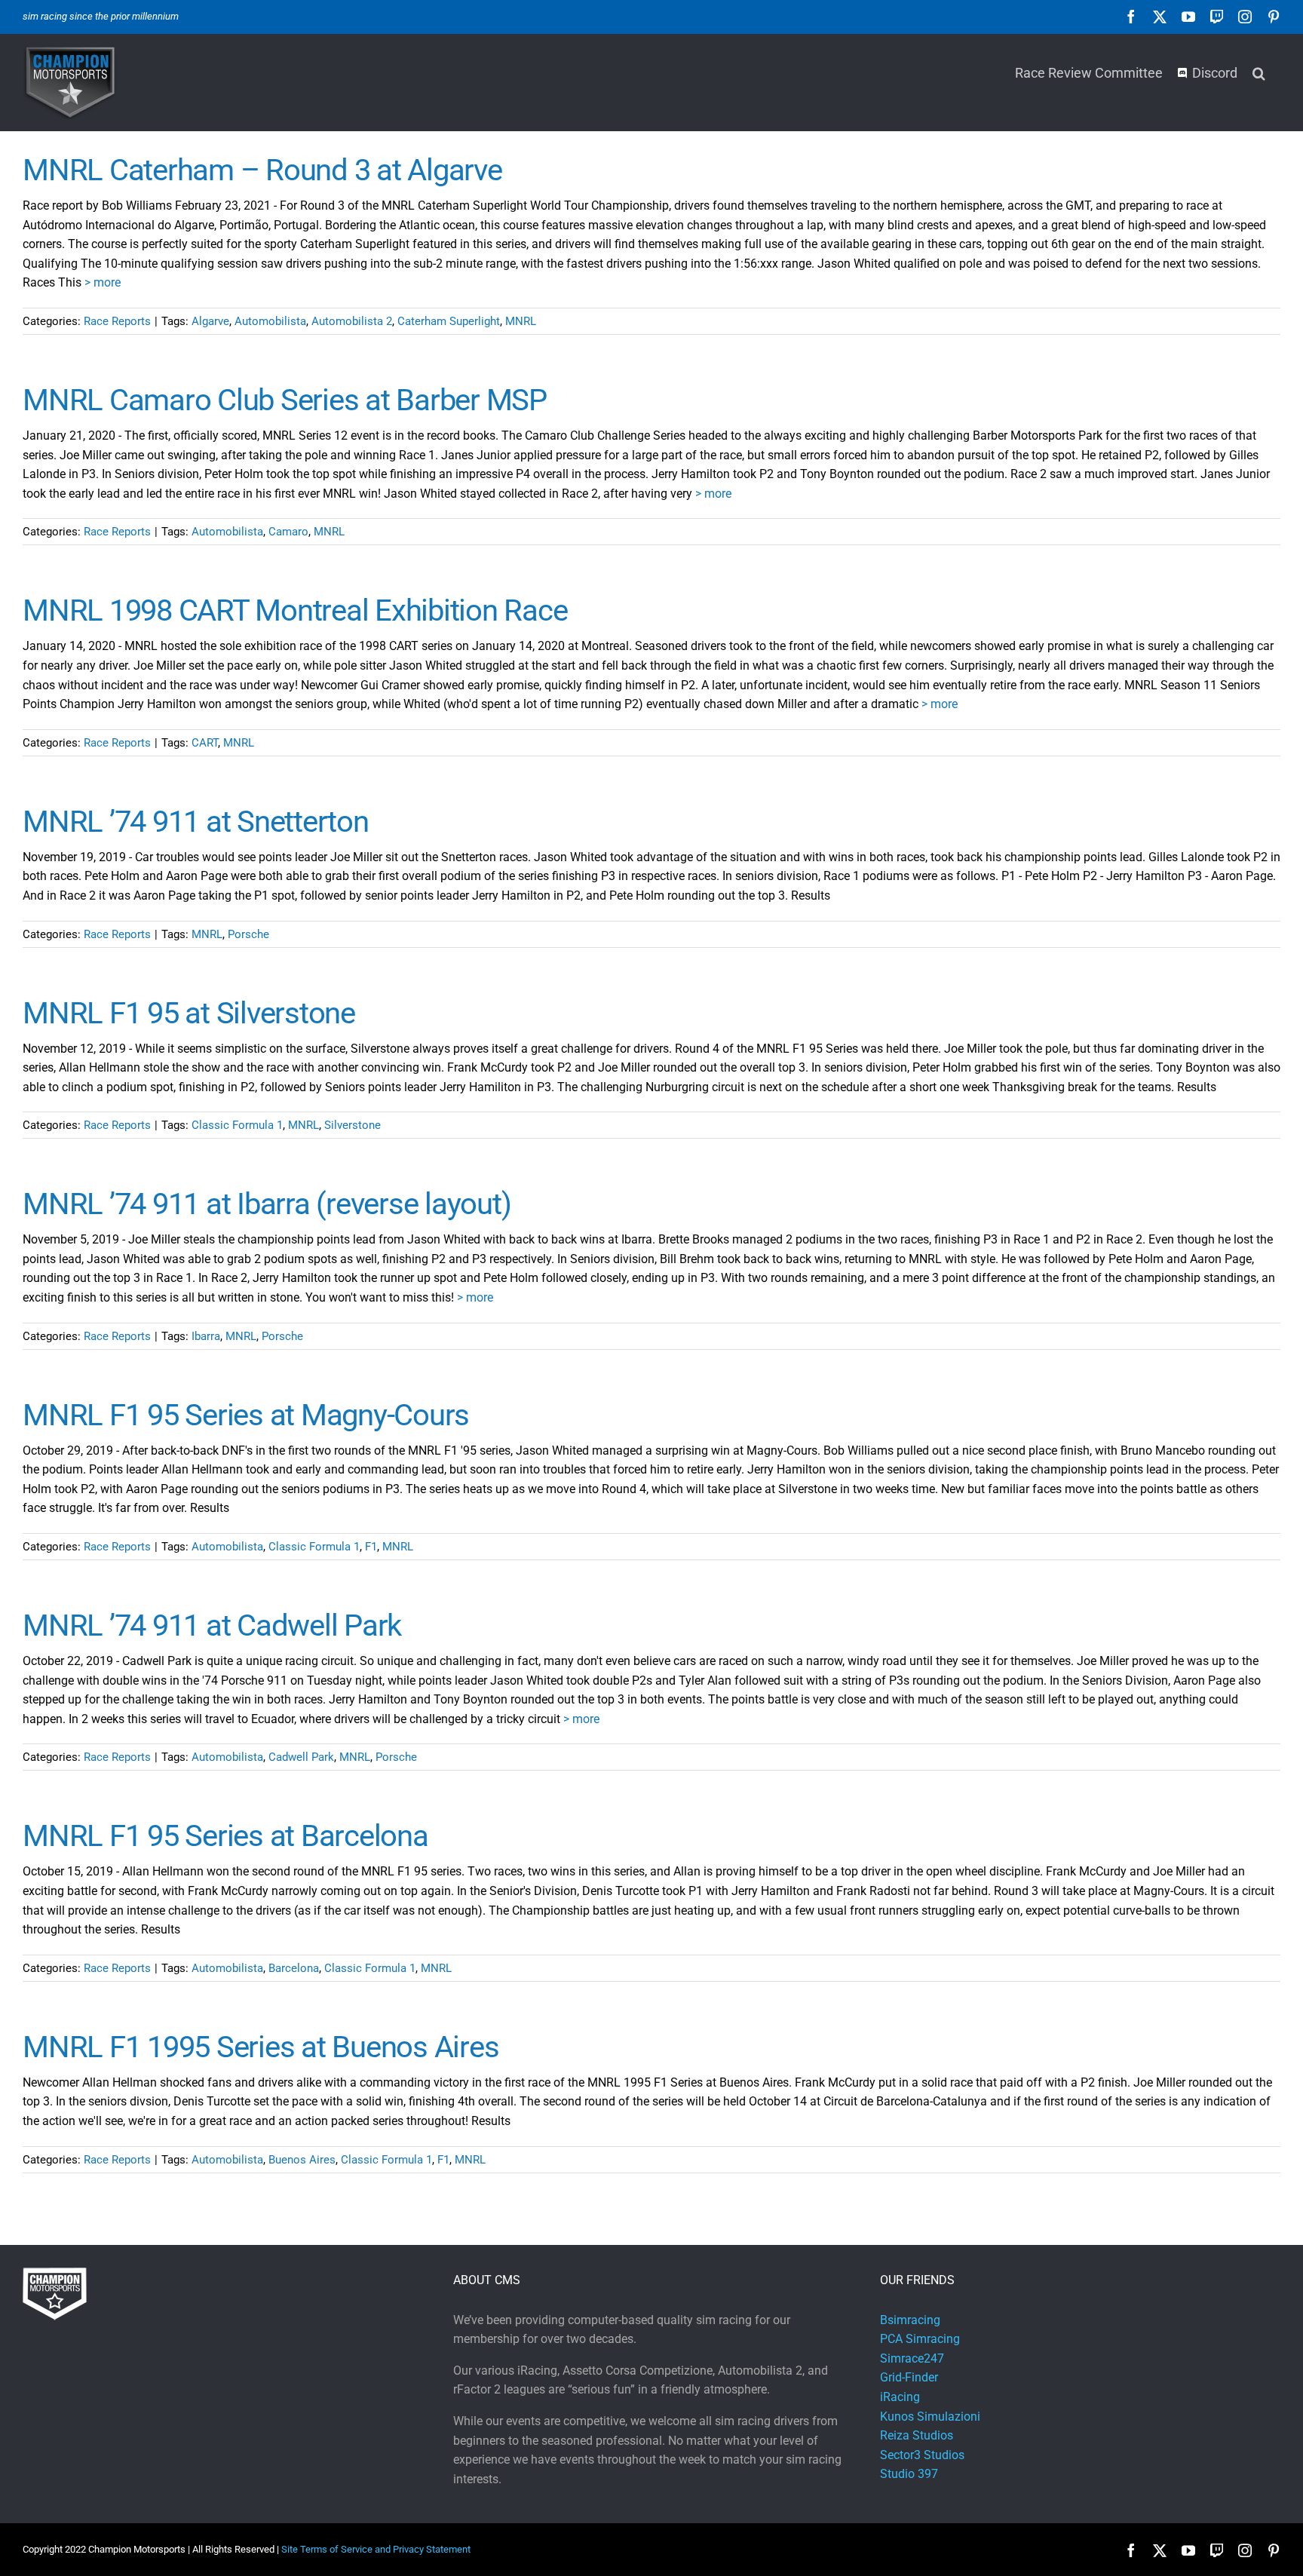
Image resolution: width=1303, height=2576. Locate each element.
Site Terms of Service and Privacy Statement (376, 2549)
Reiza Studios (917, 2435)
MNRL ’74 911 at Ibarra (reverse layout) (267, 1204)
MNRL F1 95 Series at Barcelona (225, 1836)
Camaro (288, 532)
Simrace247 (912, 2358)
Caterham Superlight (449, 321)
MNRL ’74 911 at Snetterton (196, 822)
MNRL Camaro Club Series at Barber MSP (285, 400)
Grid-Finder (909, 2377)
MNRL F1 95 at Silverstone (189, 1013)
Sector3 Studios (922, 2455)
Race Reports (117, 321)
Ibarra (206, 1336)
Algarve (210, 321)
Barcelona (294, 1968)
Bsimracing (910, 2320)
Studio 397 (909, 2474)
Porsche (248, 934)
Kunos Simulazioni (930, 2417)
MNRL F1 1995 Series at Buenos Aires (261, 2047)
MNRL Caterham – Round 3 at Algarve (262, 170)
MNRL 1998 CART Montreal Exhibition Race (295, 610)
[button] (1259, 72)
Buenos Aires (302, 2160)
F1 (371, 1547)
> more (103, 282)
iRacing (900, 2397)
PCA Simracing (920, 2339)
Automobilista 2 (352, 321)
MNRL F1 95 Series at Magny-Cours (246, 1415)
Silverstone (353, 1125)
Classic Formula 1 (237, 1125)
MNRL (521, 321)
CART (205, 743)
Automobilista (270, 321)
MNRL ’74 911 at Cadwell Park (212, 1625)
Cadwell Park (301, 1757)
